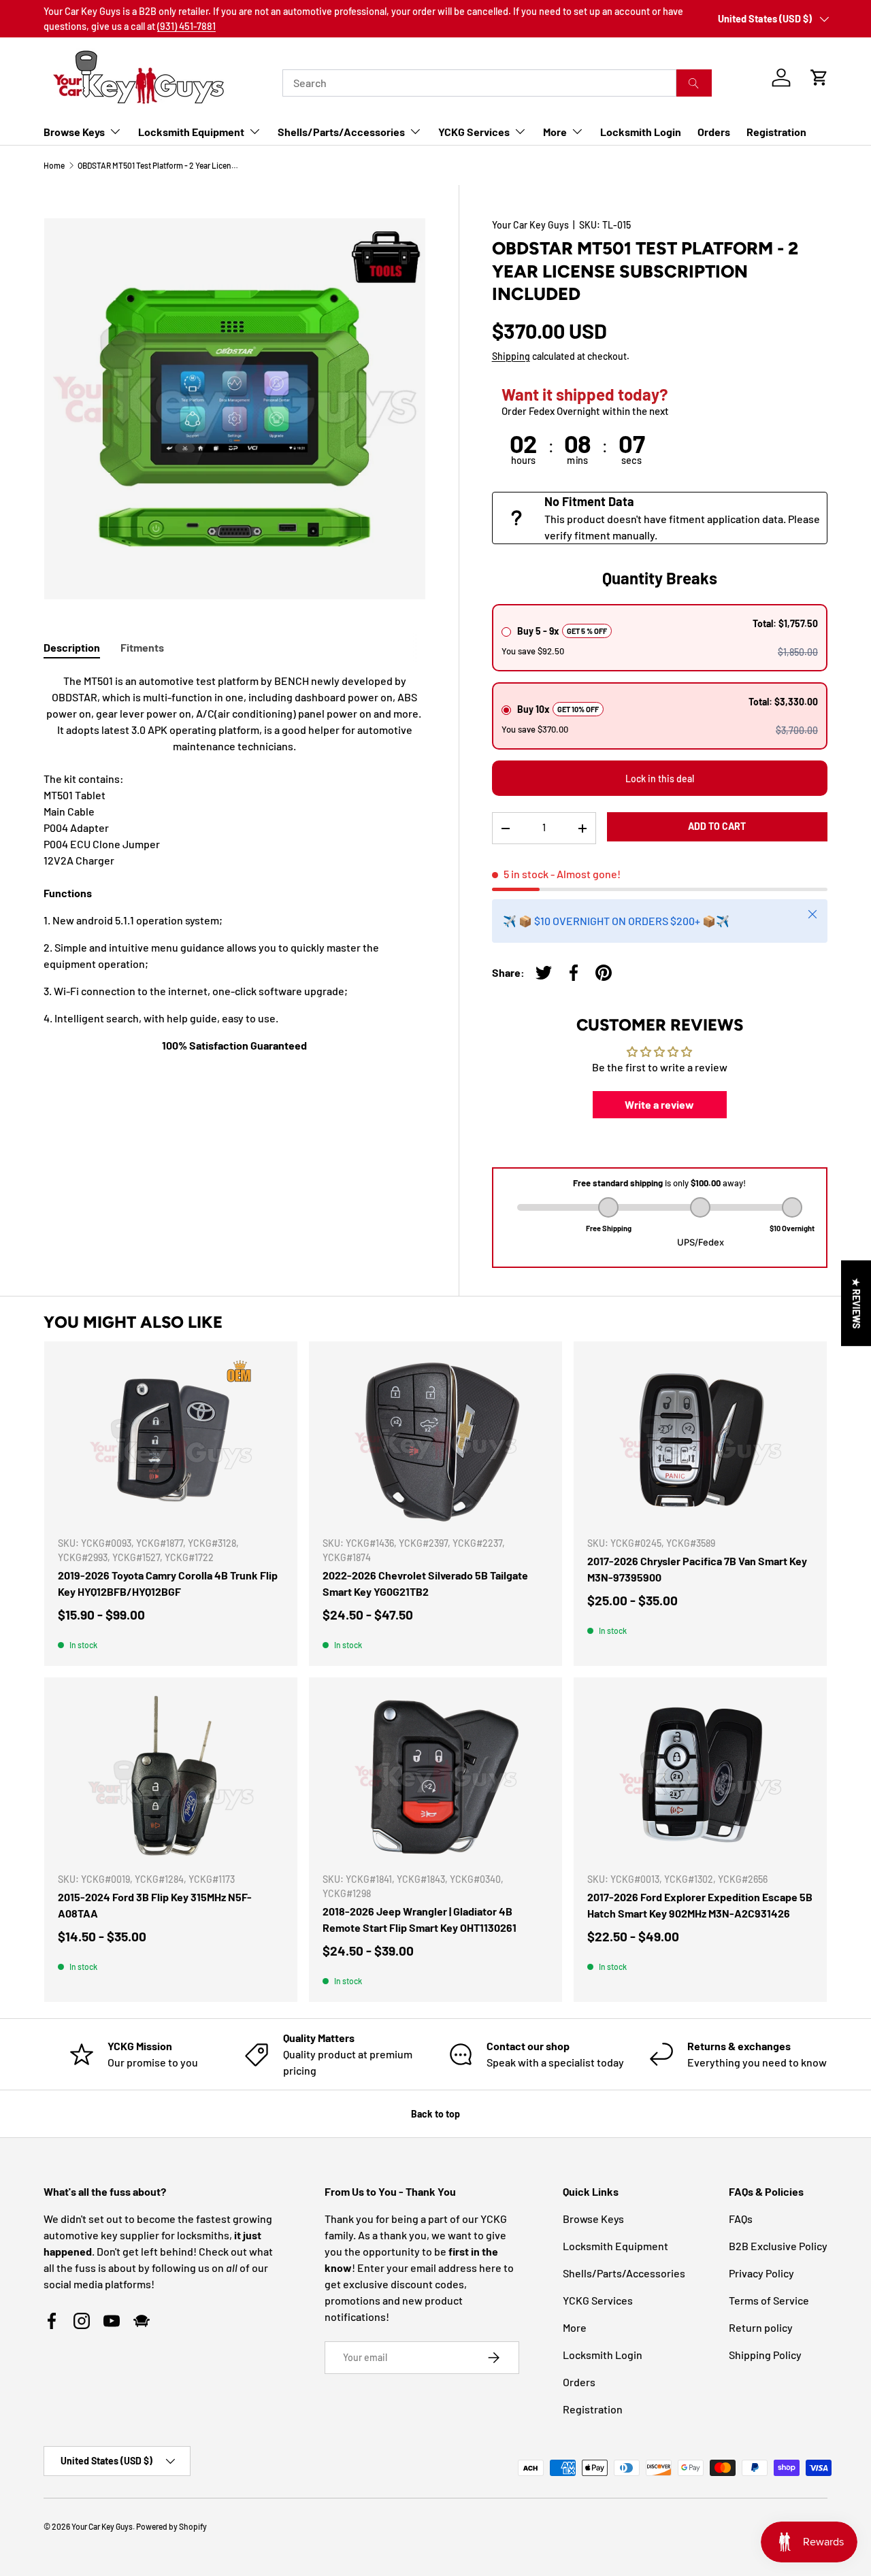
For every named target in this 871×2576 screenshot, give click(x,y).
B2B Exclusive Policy (778, 2246)
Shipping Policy (765, 2355)
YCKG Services (474, 132)
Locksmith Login (641, 132)
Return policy (761, 2327)
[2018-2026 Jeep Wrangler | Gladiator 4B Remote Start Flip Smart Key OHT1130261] (435, 1776)
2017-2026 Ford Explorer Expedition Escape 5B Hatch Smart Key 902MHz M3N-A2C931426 (700, 1905)
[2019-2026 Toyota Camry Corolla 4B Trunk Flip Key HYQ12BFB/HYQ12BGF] (171, 1440)
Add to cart (717, 826)
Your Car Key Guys (530, 225)
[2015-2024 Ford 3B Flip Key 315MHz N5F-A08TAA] (171, 1776)
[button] (819, 78)
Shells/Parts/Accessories (341, 132)
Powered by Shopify (171, 2526)
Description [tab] (72, 647)
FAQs (741, 2219)
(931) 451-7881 (186, 26)
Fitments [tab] (142, 647)
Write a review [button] (659, 1104)
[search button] (694, 83)
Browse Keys (74, 132)
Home (54, 165)
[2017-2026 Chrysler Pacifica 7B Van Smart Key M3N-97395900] (700, 1440)
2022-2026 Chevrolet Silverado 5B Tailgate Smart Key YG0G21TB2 (425, 1583)
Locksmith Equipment (191, 132)
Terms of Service (769, 2300)
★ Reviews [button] (856, 1303)
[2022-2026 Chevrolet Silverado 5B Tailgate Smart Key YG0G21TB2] (435, 1440)
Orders (714, 132)
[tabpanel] (235, 863)
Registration (776, 132)
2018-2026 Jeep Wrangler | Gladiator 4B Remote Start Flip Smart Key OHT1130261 (420, 1919)
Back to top (435, 2114)
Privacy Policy (761, 2273)
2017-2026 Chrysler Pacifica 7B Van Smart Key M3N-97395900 (697, 1569)
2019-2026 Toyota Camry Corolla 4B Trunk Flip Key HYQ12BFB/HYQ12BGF (168, 1583)
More (555, 132)
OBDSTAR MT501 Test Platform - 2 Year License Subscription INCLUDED (159, 165)
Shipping (511, 356)
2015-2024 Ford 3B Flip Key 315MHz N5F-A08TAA (155, 1905)
